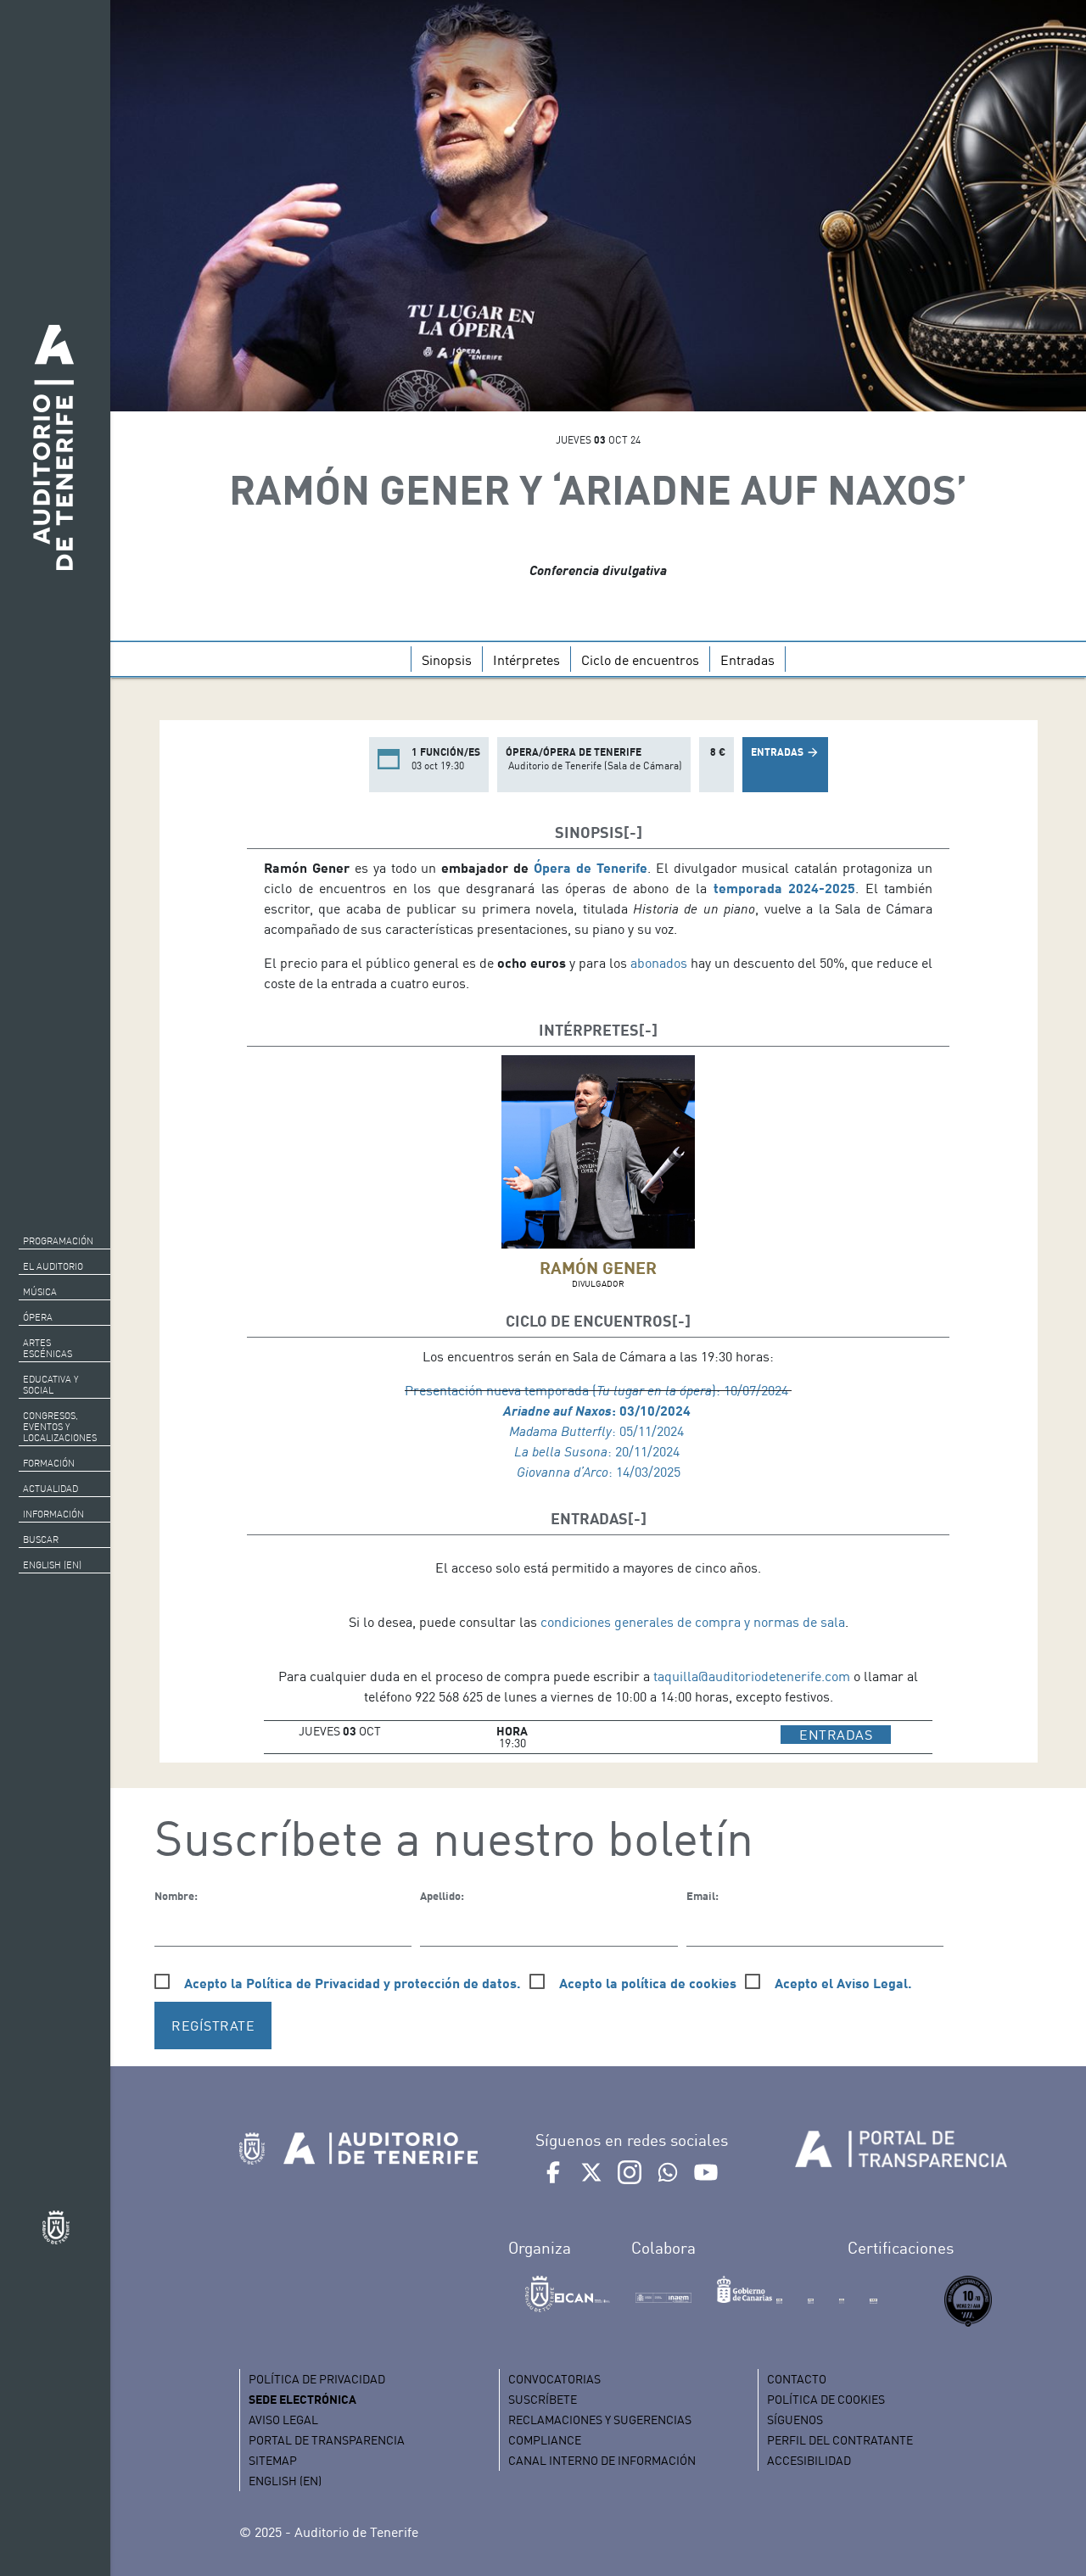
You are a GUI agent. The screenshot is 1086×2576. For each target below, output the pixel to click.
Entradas (747, 660)
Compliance (545, 2440)
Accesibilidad (809, 2460)
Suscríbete (543, 2399)
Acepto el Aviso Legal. (843, 1983)
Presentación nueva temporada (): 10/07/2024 (598, 1390)
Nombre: (176, 1896)
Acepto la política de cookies (648, 1983)
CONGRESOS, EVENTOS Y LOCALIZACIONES (60, 1427)
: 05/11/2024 (598, 1431)
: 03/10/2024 (599, 1410)
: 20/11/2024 (599, 1451)
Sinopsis (447, 660)
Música (40, 1292)
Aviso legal (283, 2420)
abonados (661, 963)
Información (53, 1514)
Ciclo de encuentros (640, 660)
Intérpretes (526, 660)
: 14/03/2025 (599, 1472)
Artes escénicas (48, 1348)
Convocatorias (554, 2379)
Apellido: (442, 1896)
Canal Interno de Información (602, 2460)
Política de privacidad (317, 2379)
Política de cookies (826, 2399)
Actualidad (50, 1489)
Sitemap (273, 2460)
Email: (703, 1896)
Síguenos (795, 2420)
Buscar (41, 1539)
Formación (49, 1463)
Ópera (38, 1317)
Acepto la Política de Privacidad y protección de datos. (353, 1983)
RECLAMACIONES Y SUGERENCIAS (600, 2420)
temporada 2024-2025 (785, 888)
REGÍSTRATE (213, 2026)
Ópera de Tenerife (588, 867)
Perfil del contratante (840, 2440)
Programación (58, 1241)
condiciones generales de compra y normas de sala (693, 1622)
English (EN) (52, 1565)
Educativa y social (50, 1385)
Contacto (797, 2379)
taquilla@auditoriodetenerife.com (752, 1676)
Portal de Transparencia (327, 2440)
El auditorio (53, 1266)
